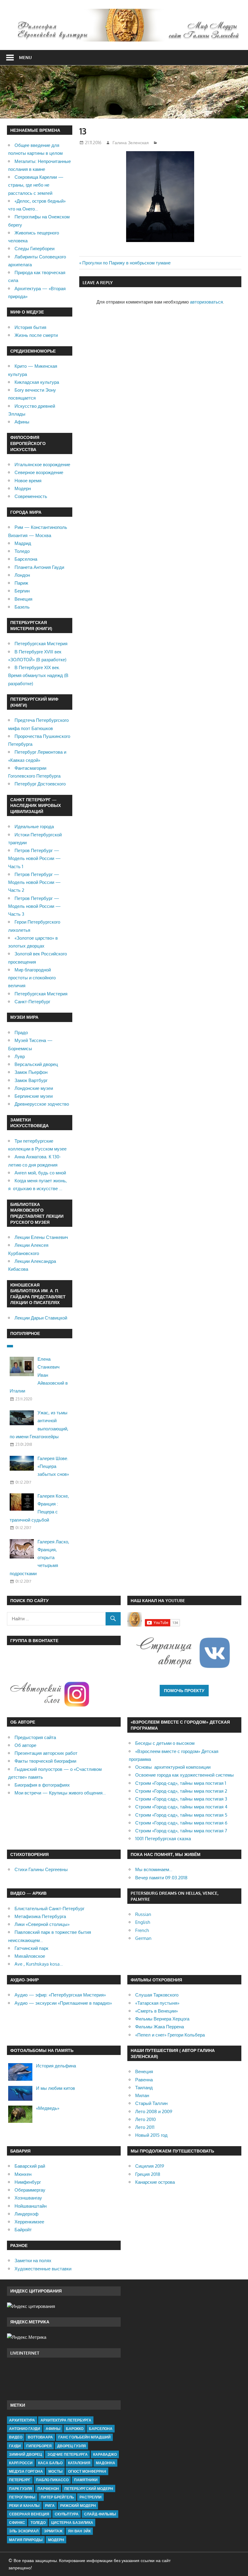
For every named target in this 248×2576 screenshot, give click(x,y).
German (143, 1938)
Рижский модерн (78, 2506)
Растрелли (91, 2497)
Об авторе (25, 1745)
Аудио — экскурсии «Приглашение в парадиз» (63, 2003)
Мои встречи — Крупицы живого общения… (60, 1793)
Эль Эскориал (24, 2531)
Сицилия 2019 (150, 2166)
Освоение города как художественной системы (184, 1775)
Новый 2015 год (151, 2135)
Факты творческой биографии (45, 1761)
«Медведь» (48, 2108)
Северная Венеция (29, 2514)
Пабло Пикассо (52, 2480)
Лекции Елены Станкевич (41, 1237)
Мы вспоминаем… (154, 1869)
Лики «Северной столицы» (42, 1924)
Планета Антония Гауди (39, 567)
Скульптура (67, 2514)
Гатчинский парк (31, 1948)
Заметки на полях (33, 2261)
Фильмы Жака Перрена (160, 2027)
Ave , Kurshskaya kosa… (39, 1964)
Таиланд (144, 2088)
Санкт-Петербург (32, 1002)
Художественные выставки (43, 2269)
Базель (22, 607)
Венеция (23, 599)
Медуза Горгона (26, 2471)
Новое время (28, 481)
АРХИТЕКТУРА (22, 2420)
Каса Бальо (50, 2463)
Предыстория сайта (35, 1737)
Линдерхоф (26, 2214)
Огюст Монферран (87, 2471)
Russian (143, 1914)
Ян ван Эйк (79, 2531)
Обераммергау (30, 2190)
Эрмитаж (53, 2531)
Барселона (26, 559)
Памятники (86, 2480)
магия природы (26, 2540)
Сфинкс (17, 2523)
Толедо (22, 551)
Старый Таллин (151, 2103)
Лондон (22, 575)
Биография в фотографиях (42, 1785)
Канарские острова (155, 2182)
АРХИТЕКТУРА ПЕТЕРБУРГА (66, 2420)
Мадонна (106, 2463)
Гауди (15, 2446)
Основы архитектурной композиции (173, 1767)
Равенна (144, 2080)
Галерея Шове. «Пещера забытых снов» (53, 1466)
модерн (56, 2540)
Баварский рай (30, 2166)
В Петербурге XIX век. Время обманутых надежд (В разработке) (38, 676)
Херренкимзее (29, 2222)
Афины (22, 422)
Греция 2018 (148, 2174)
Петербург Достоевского (40, 784)
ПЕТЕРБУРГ (20, 2480)
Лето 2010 (145, 2119)
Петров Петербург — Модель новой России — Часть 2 (34, 882)
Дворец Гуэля (72, 2446)
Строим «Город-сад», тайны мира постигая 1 (181, 1783)
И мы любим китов (55, 2088)
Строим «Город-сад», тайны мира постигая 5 (181, 1815)
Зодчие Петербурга (68, 2454)
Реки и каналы (24, 2506)
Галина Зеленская (131, 143)
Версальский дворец (36, 1064)
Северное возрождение (39, 472)
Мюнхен (23, 2174)
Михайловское (30, 1956)
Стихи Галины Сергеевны (41, 1869)
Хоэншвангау (28, 2198)
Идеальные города (34, 827)
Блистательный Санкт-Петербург (49, 1909)
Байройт (23, 2230)
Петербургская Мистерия (41, 644)
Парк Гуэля (21, 2489)
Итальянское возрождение (42, 465)
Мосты (55, 2471)
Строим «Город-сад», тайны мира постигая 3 (181, 1799)
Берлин (22, 591)
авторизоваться (206, 302)
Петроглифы (22, 2497)
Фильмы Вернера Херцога (162, 2019)
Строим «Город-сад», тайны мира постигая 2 (181, 1791)
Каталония (79, 2463)
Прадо (21, 1032)
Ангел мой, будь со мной (40, 1173)
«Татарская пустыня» (157, 2003)
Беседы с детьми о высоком (165, 1743)
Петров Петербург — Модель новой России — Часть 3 (34, 906)
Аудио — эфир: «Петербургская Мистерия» (60, 1995)
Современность (31, 496)
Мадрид (23, 543)
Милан (142, 2095)
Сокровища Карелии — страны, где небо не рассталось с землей (36, 185)
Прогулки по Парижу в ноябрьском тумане (126, 263)
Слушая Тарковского (157, 1995)
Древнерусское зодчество (42, 1104)
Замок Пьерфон (31, 1072)
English (143, 1922)
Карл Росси (21, 2463)
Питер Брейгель (57, 2497)
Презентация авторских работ (46, 1753)
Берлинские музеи (34, 1096)
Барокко (75, 2429)
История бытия (30, 327)
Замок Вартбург (31, 1080)
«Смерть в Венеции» (157, 2011)
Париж (21, 583)
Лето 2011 (145, 2127)
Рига (50, 2506)
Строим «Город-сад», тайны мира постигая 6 (181, 1823)
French (142, 1930)
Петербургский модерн (89, 2489)
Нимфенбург (28, 2182)
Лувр (20, 1056)
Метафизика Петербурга (40, 1916)
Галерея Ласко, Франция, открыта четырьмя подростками (39, 1558)
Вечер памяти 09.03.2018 (161, 1878)
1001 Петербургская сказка (163, 1839)
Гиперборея (39, 2446)
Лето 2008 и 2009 (154, 2111)
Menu (25, 57)
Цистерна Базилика (72, 2523)
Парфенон (48, 2489)
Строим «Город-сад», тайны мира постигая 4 (181, 1807)
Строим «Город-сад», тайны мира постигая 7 (181, 1831)
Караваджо (105, 2454)
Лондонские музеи (34, 1088)
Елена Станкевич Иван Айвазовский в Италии (39, 1375)
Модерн (23, 488)
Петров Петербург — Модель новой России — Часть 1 (34, 858)
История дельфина (56, 2066)
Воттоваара (40, 2437)
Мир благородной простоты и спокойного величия (32, 978)
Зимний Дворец (26, 2454)
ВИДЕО (16, 2437)
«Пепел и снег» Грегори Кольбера (170, 2035)
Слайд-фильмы (100, 2514)
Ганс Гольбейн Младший (85, 2437)
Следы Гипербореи (34, 249)
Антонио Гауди (25, 2429)
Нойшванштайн (31, 2206)
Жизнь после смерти (36, 335)
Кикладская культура (37, 382)
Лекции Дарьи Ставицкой (41, 1318)
